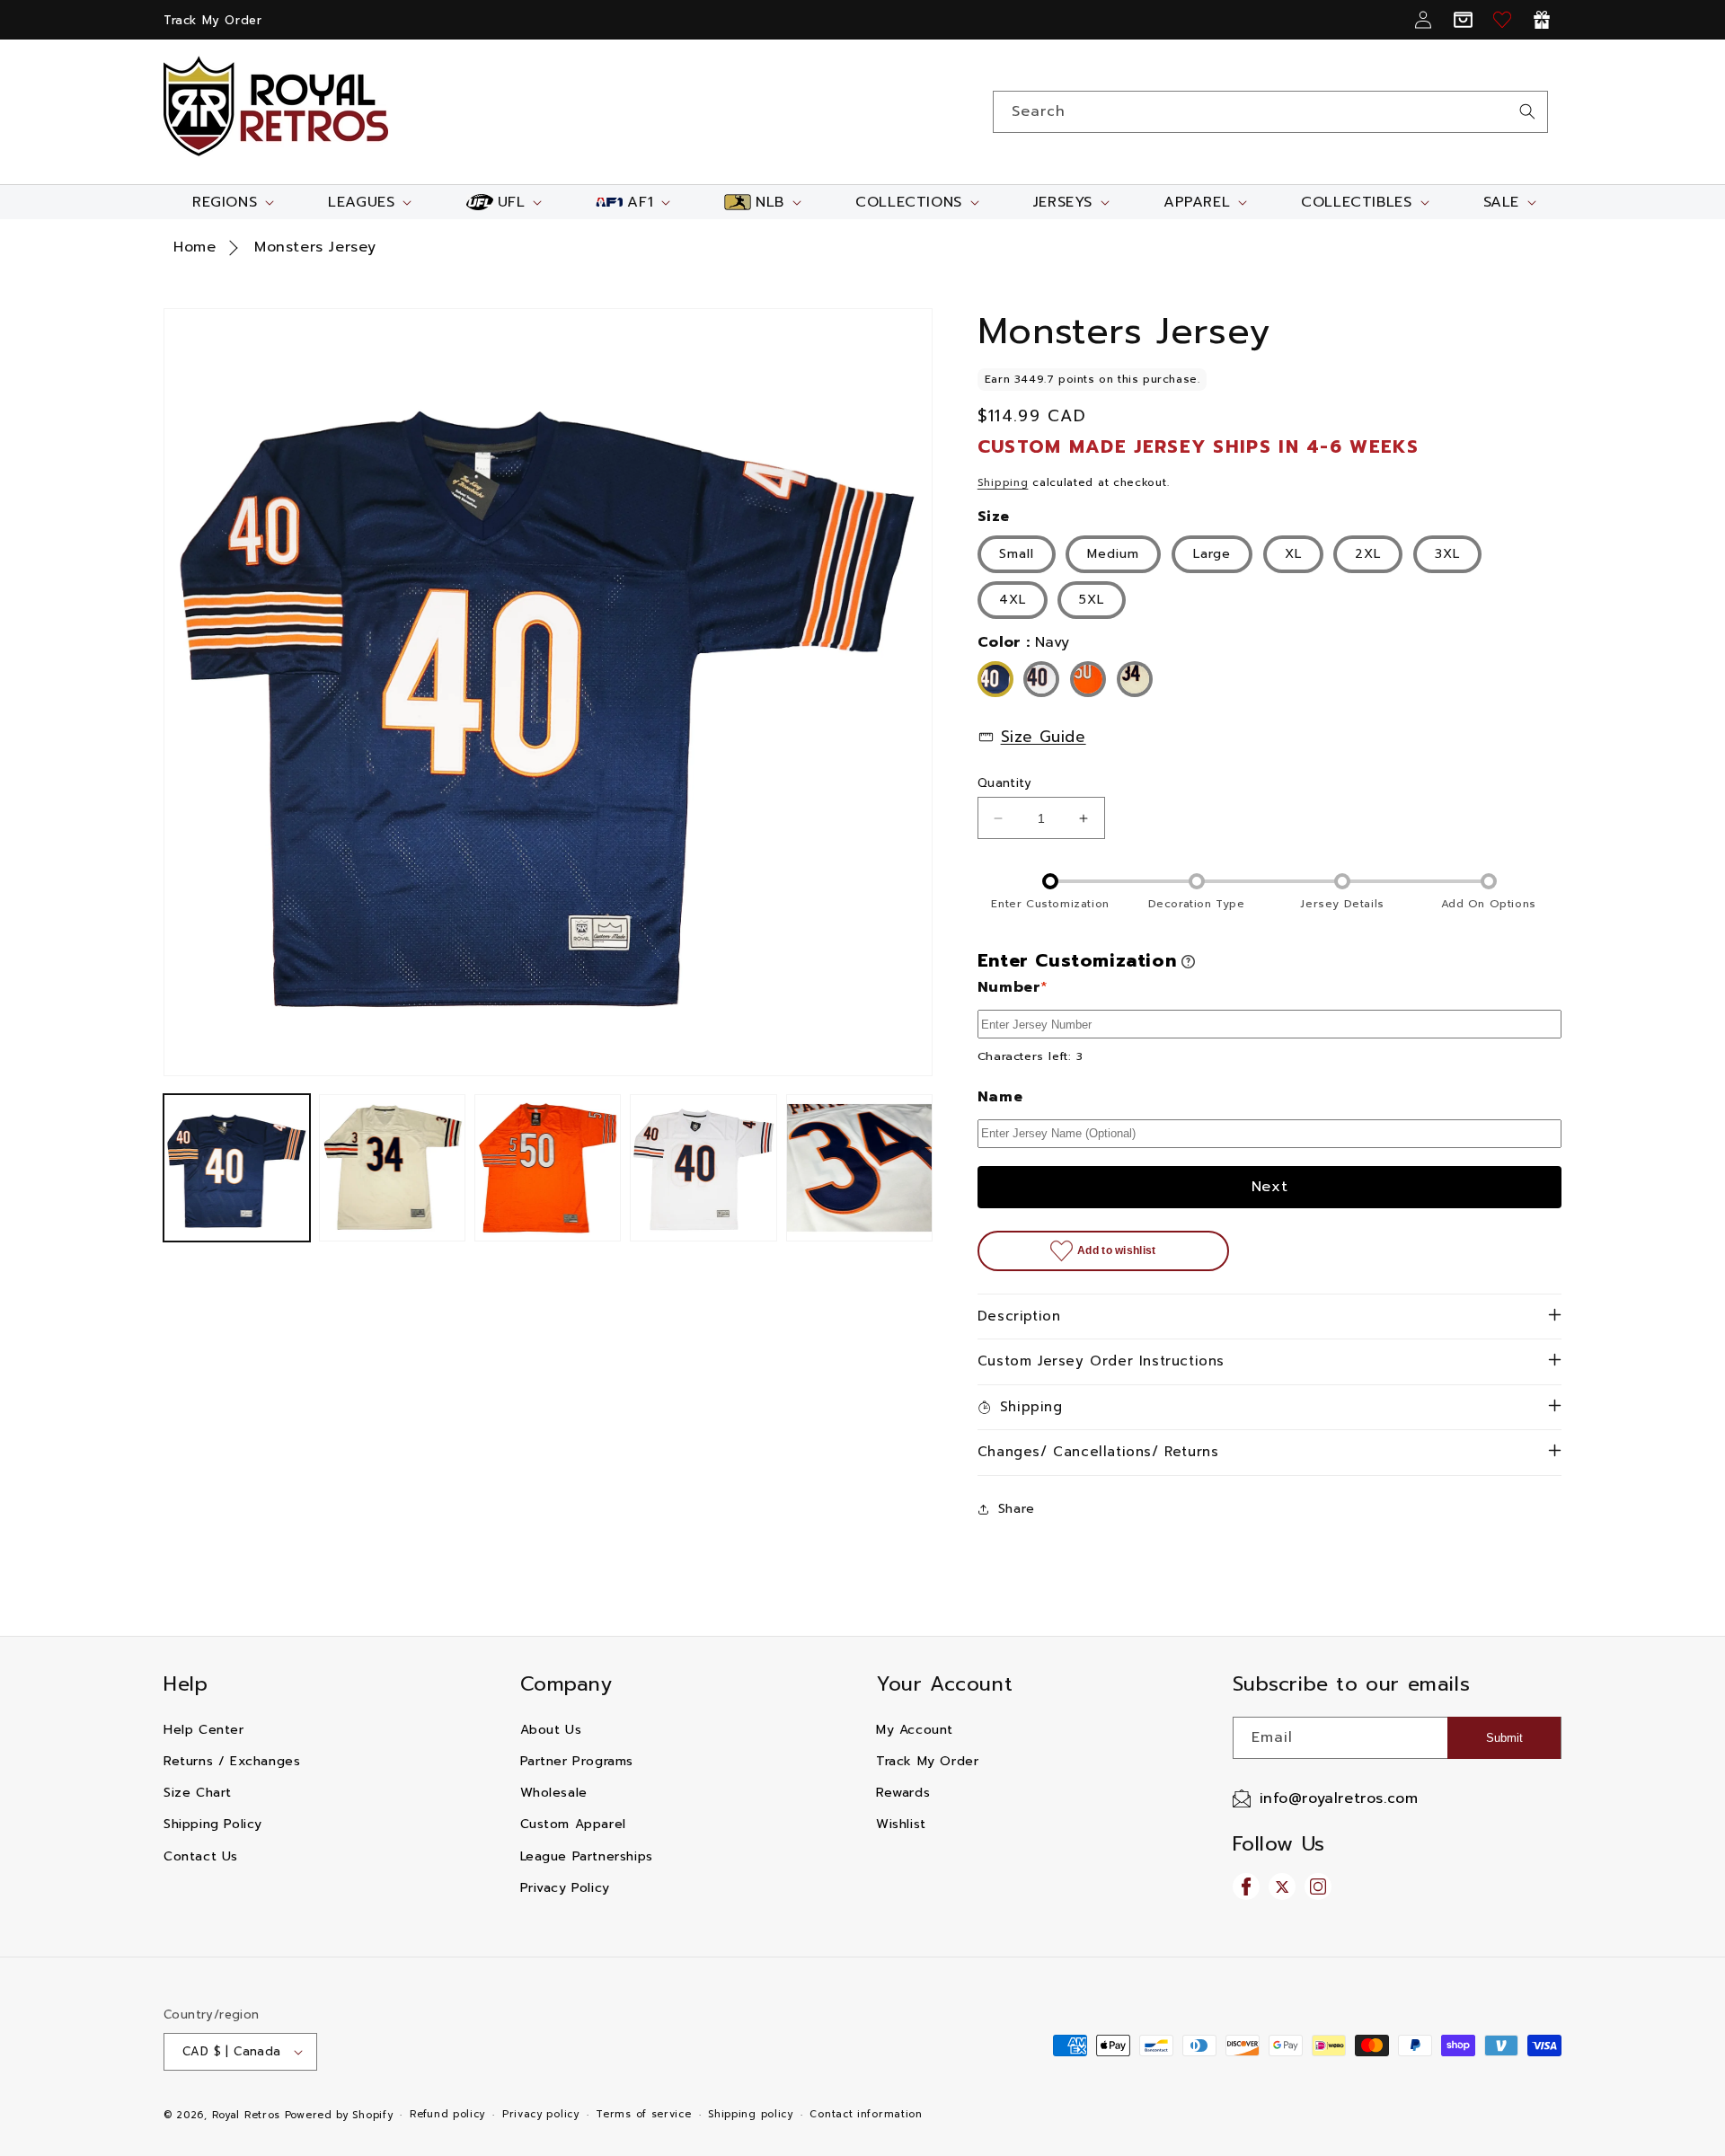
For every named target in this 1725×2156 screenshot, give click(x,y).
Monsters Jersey (315, 247)
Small (1017, 554)
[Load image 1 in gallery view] (237, 1167)
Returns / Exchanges (232, 1761)
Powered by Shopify (339, 2115)
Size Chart (198, 1793)
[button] (231, 202)
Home (195, 247)
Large (1212, 554)
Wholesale (554, 1793)
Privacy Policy (565, 1888)
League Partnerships (587, 1856)
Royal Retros (246, 2115)
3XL (1447, 554)
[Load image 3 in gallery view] (548, 1167)
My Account (915, 1730)
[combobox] (1270, 112)
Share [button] (1017, 1509)
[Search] (1527, 111)
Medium (1113, 554)
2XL (1368, 554)
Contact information (866, 2114)
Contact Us (201, 1856)
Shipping (1003, 482)
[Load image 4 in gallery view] (703, 1167)
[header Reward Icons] (1542, 20)
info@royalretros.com (1339, 1798)
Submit (1504, 1738)
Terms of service (643, 2114)
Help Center (204, 1730)
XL (1293, 554)
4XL (1013, 600)
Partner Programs (577, 1761)
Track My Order (212, 20)
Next (1270, 1187)
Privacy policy (541, 2114)
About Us (551, 1730)
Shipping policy (751, 2114)
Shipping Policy (213, 1824)
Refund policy (447, 2114)
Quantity (1004, 783)
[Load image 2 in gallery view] (392, 1167)
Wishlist (901, 1824)
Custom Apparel (573, 1824)
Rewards (903, 1793)
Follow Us (1279, 1844)
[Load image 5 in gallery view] (859, 1167)
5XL (1092, 600)
